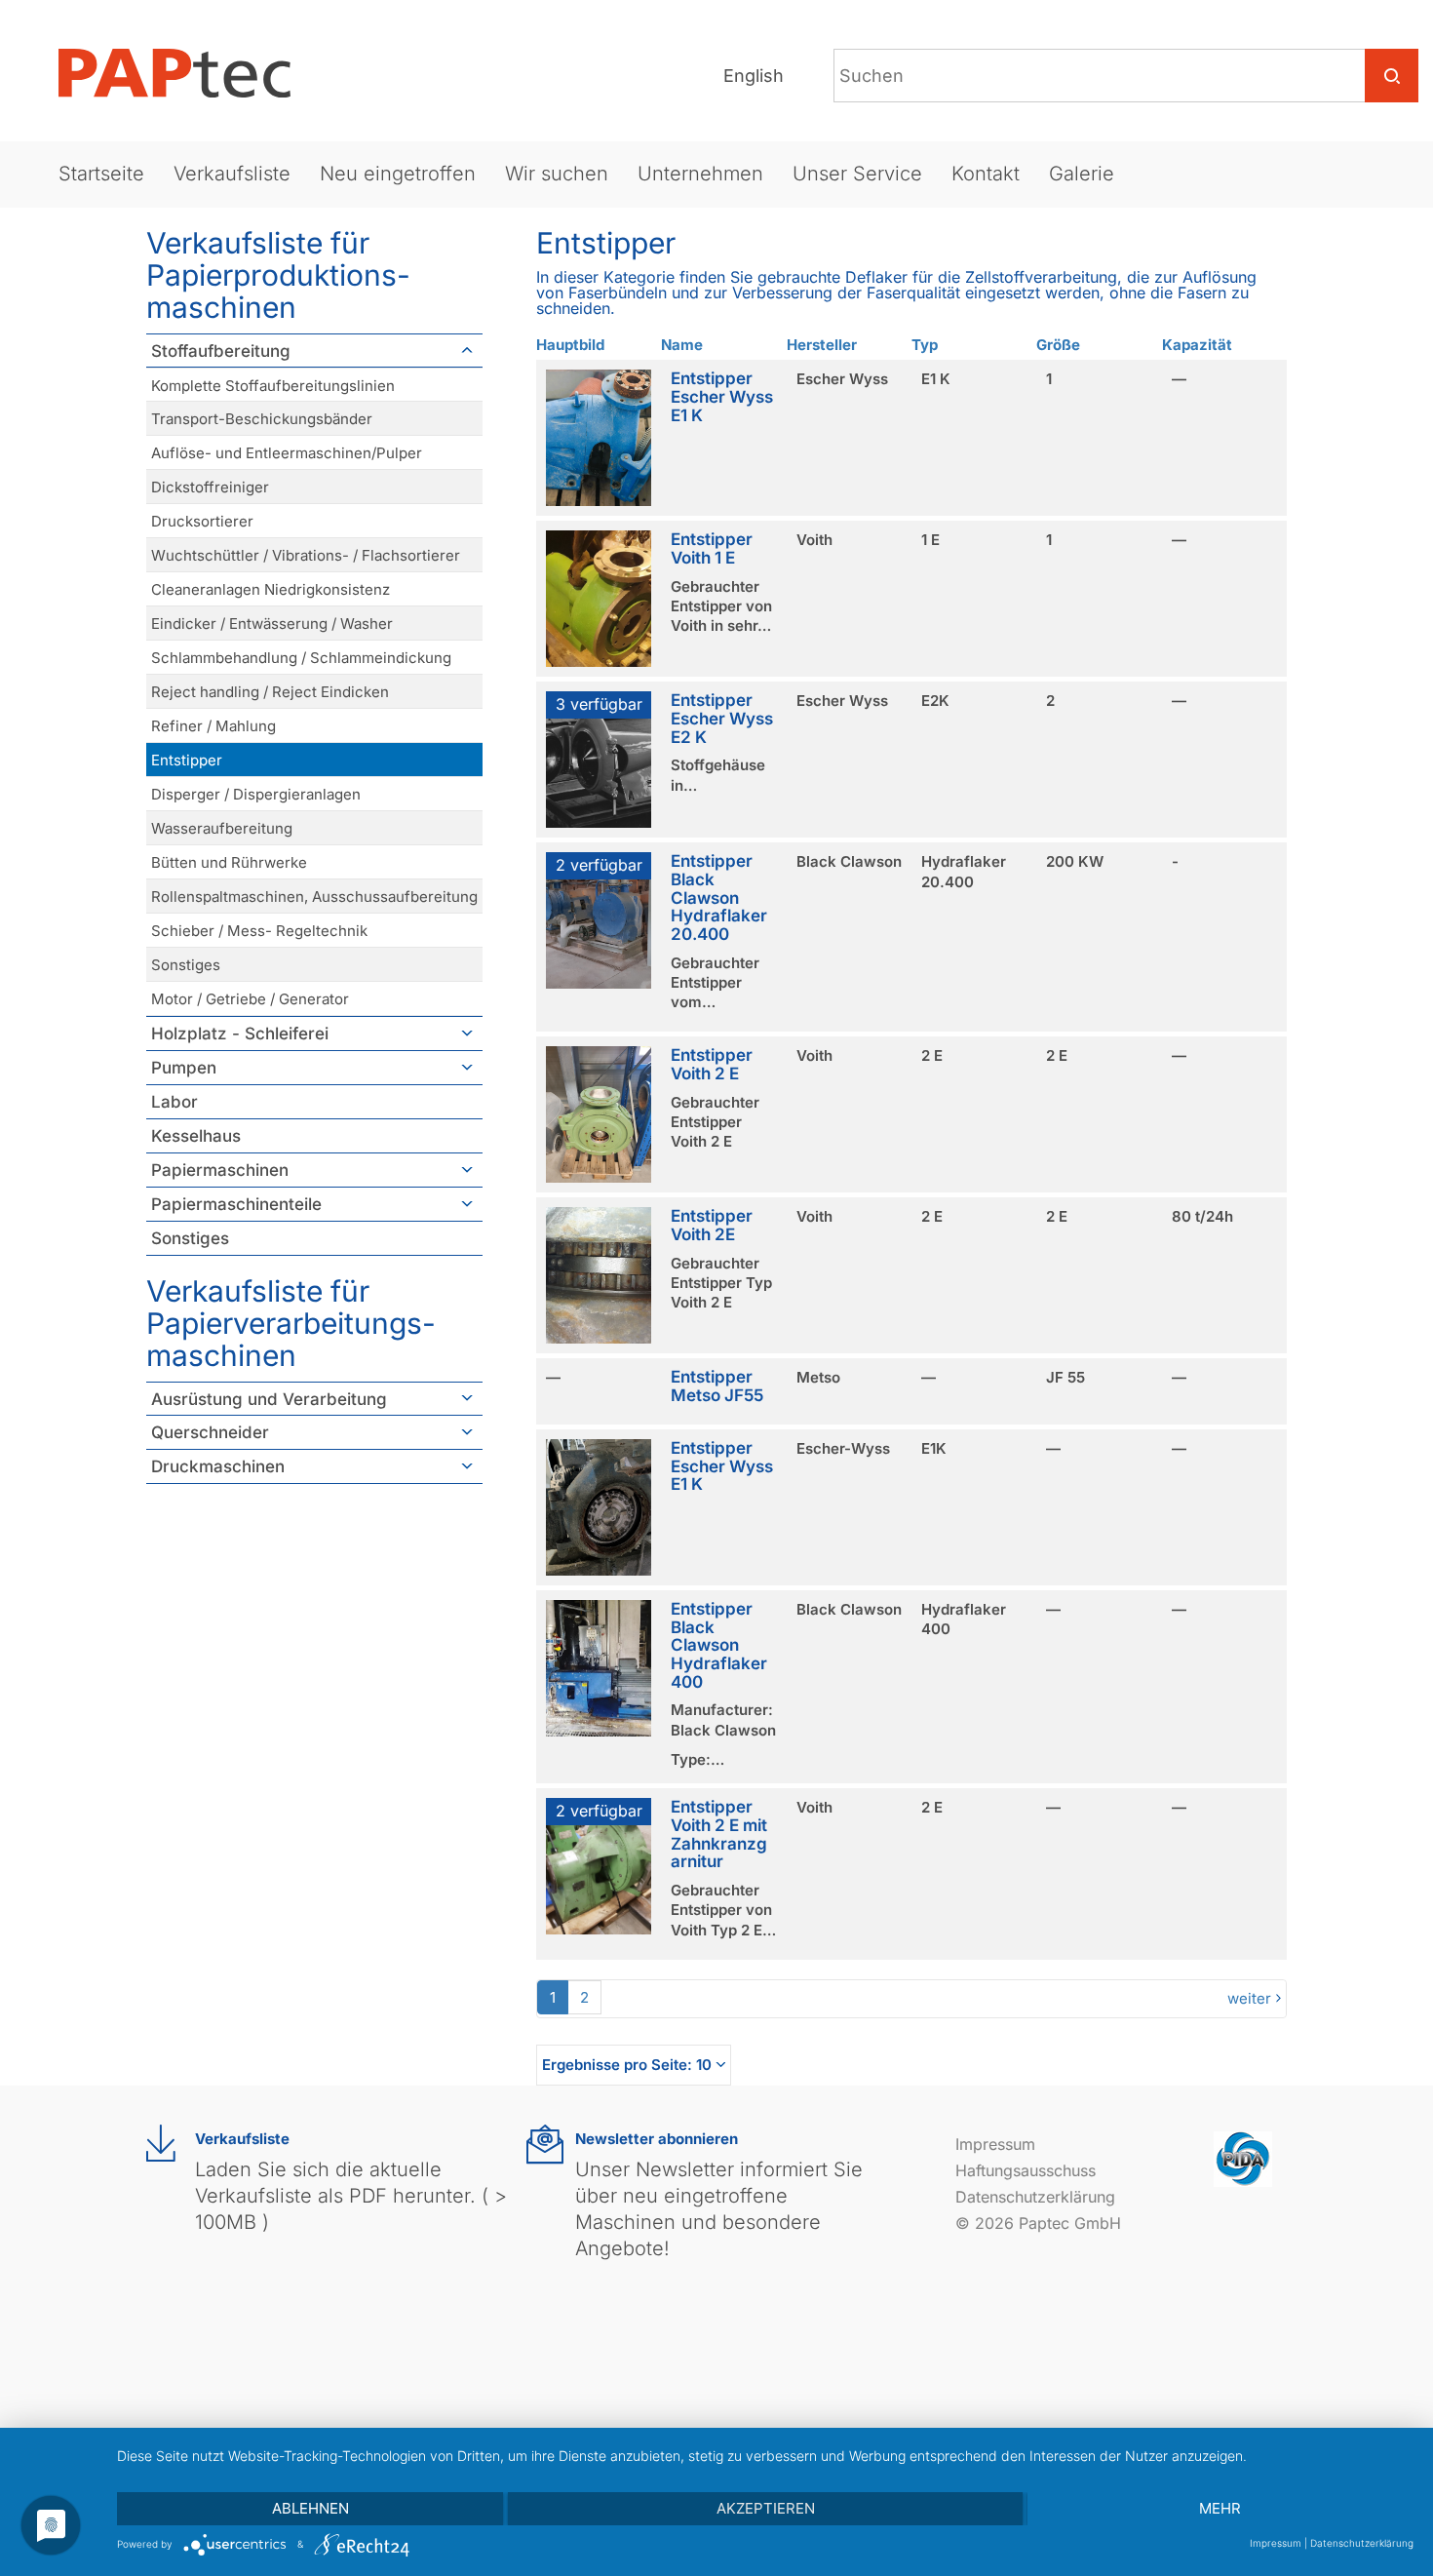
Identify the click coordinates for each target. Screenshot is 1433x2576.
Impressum (995, 2144)
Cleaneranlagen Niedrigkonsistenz (271, 589)
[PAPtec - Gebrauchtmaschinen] (190, 73)
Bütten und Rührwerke (229, 862)
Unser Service (857, 174)
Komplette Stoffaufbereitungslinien (273, 386)
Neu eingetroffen (398, 174)
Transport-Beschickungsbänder (262, 419)
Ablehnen (310, 2508)
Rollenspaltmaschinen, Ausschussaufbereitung (314, 897)
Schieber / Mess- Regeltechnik (259, 931)
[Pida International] (1243, 2158)
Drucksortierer (202, 521)
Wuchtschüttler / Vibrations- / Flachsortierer (306, 555)
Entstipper (187, 760)
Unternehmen (700, 174)
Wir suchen (557, 174)
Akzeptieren (766, 2508)
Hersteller (822, 345)
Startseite (101, 174)
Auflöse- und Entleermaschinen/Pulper (287, 453)
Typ (925, 345)
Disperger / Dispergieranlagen (256, 794)
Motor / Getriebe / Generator (250, 999)
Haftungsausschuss (1026, 2170)
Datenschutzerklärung (1035, 2197)
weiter (1249, 1998)
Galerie (1082, 174)
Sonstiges (186, 965)
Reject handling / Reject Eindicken (270, 692)
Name (682, 345)
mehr (1220, 2508)
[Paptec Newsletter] (545, 2145)
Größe (1058, 345)
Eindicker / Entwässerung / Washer (272, 624)
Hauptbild (570, 345)
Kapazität (1197, 345)
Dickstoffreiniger (210, 487)
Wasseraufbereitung (222, 828)
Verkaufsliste (232, 174)
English (754, 76)
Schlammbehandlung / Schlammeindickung (301, 658)
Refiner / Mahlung (213, 726)
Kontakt (986, 174)
